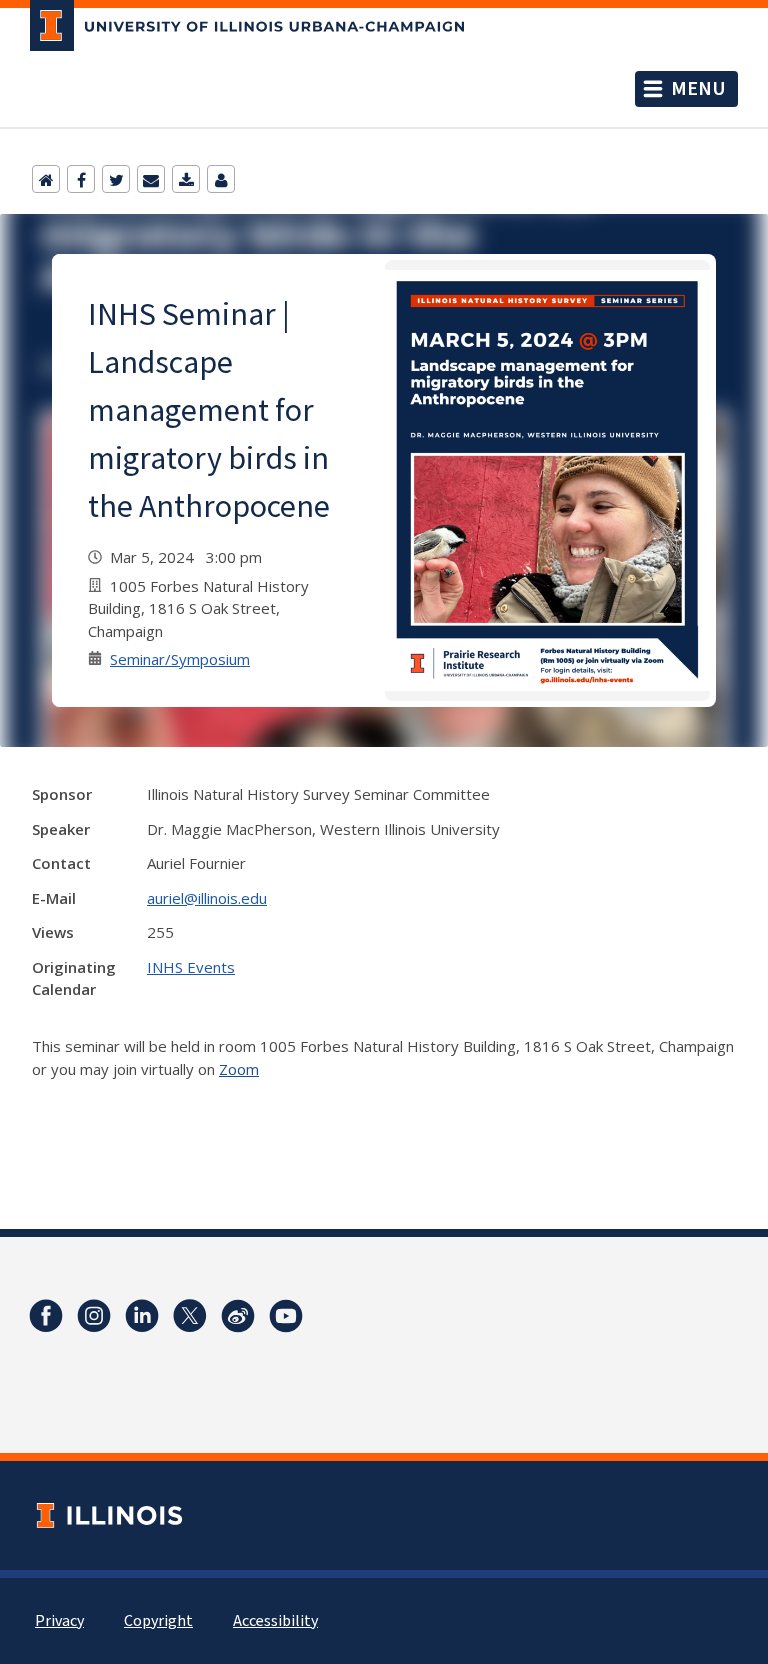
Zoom (239, 1069)
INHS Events (191, 967)
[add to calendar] (186, 179)
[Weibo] (238, 1316)
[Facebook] (81, 179)
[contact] (221, 179)
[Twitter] (116, 179)
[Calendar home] (46, 179)
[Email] (151, 179)
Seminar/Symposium (180, 659)
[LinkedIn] (142, 1316)
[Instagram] (94, 1316)
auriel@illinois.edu (207, 898)
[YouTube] (286, 1316)
